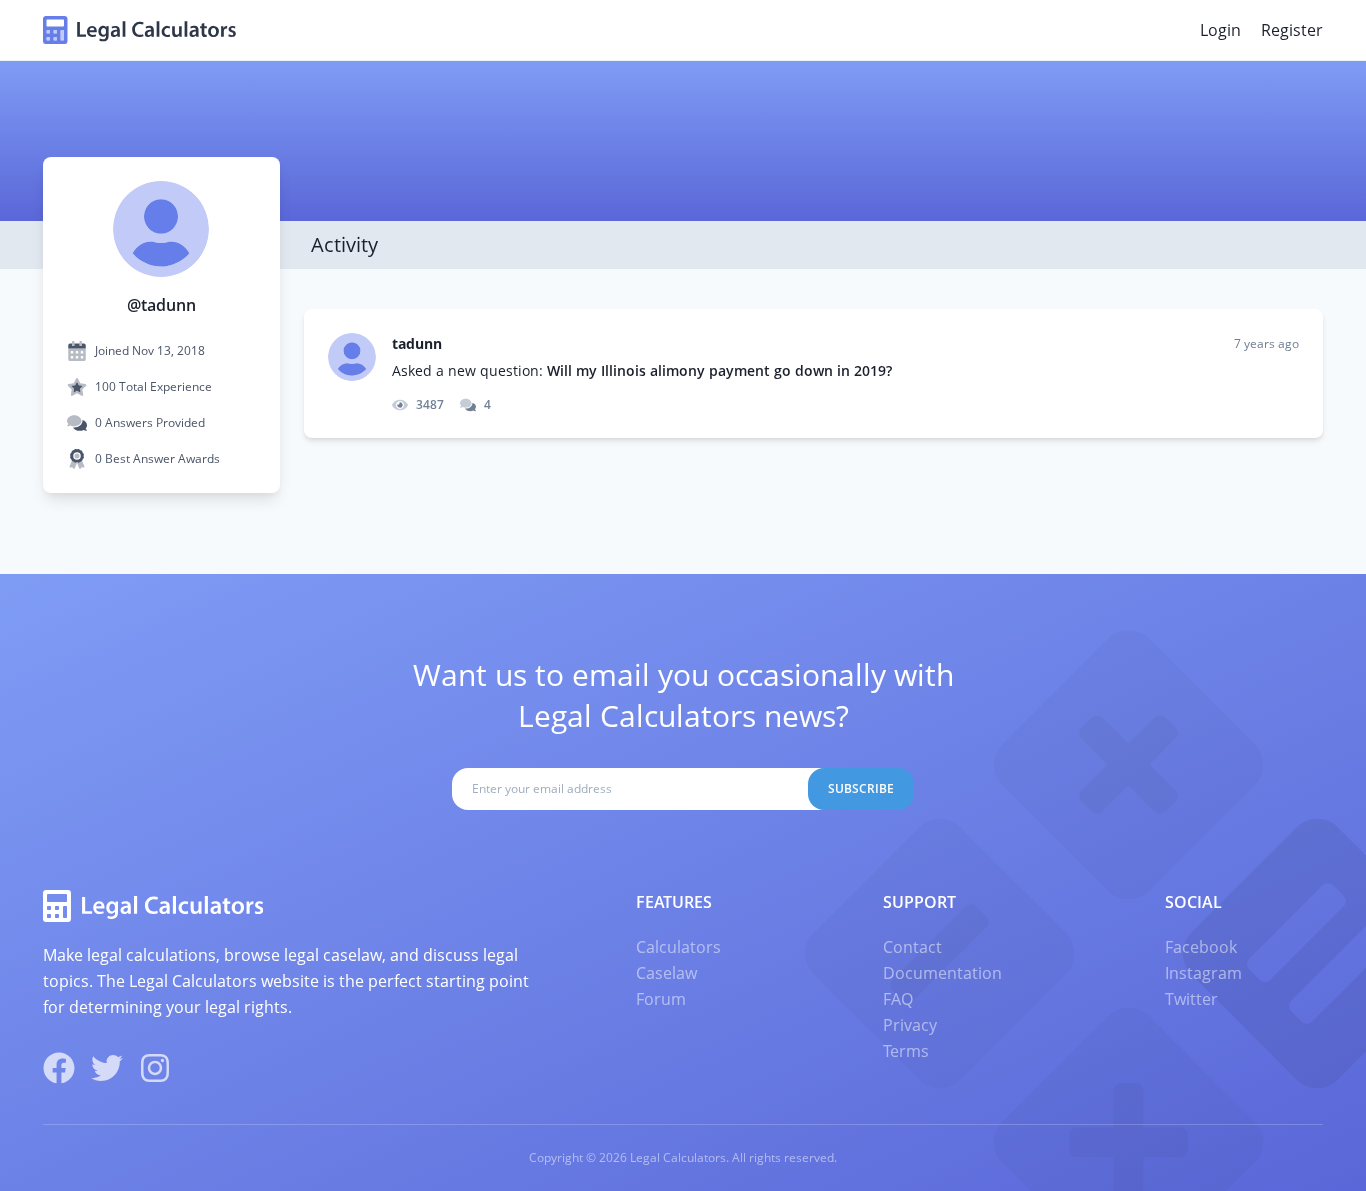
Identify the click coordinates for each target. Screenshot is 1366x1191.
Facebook (1201, 947)
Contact (912, 947)
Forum (661, 999)
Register (1292, 30)
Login (1220, 30)
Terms (906, 1051)
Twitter (1191, 999)
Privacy (910, 1025)
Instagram (1203, 973)
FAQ (898, 999)
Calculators (678, 947)
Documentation (942, 973)
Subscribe (861, 788)
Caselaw (666, 973)
